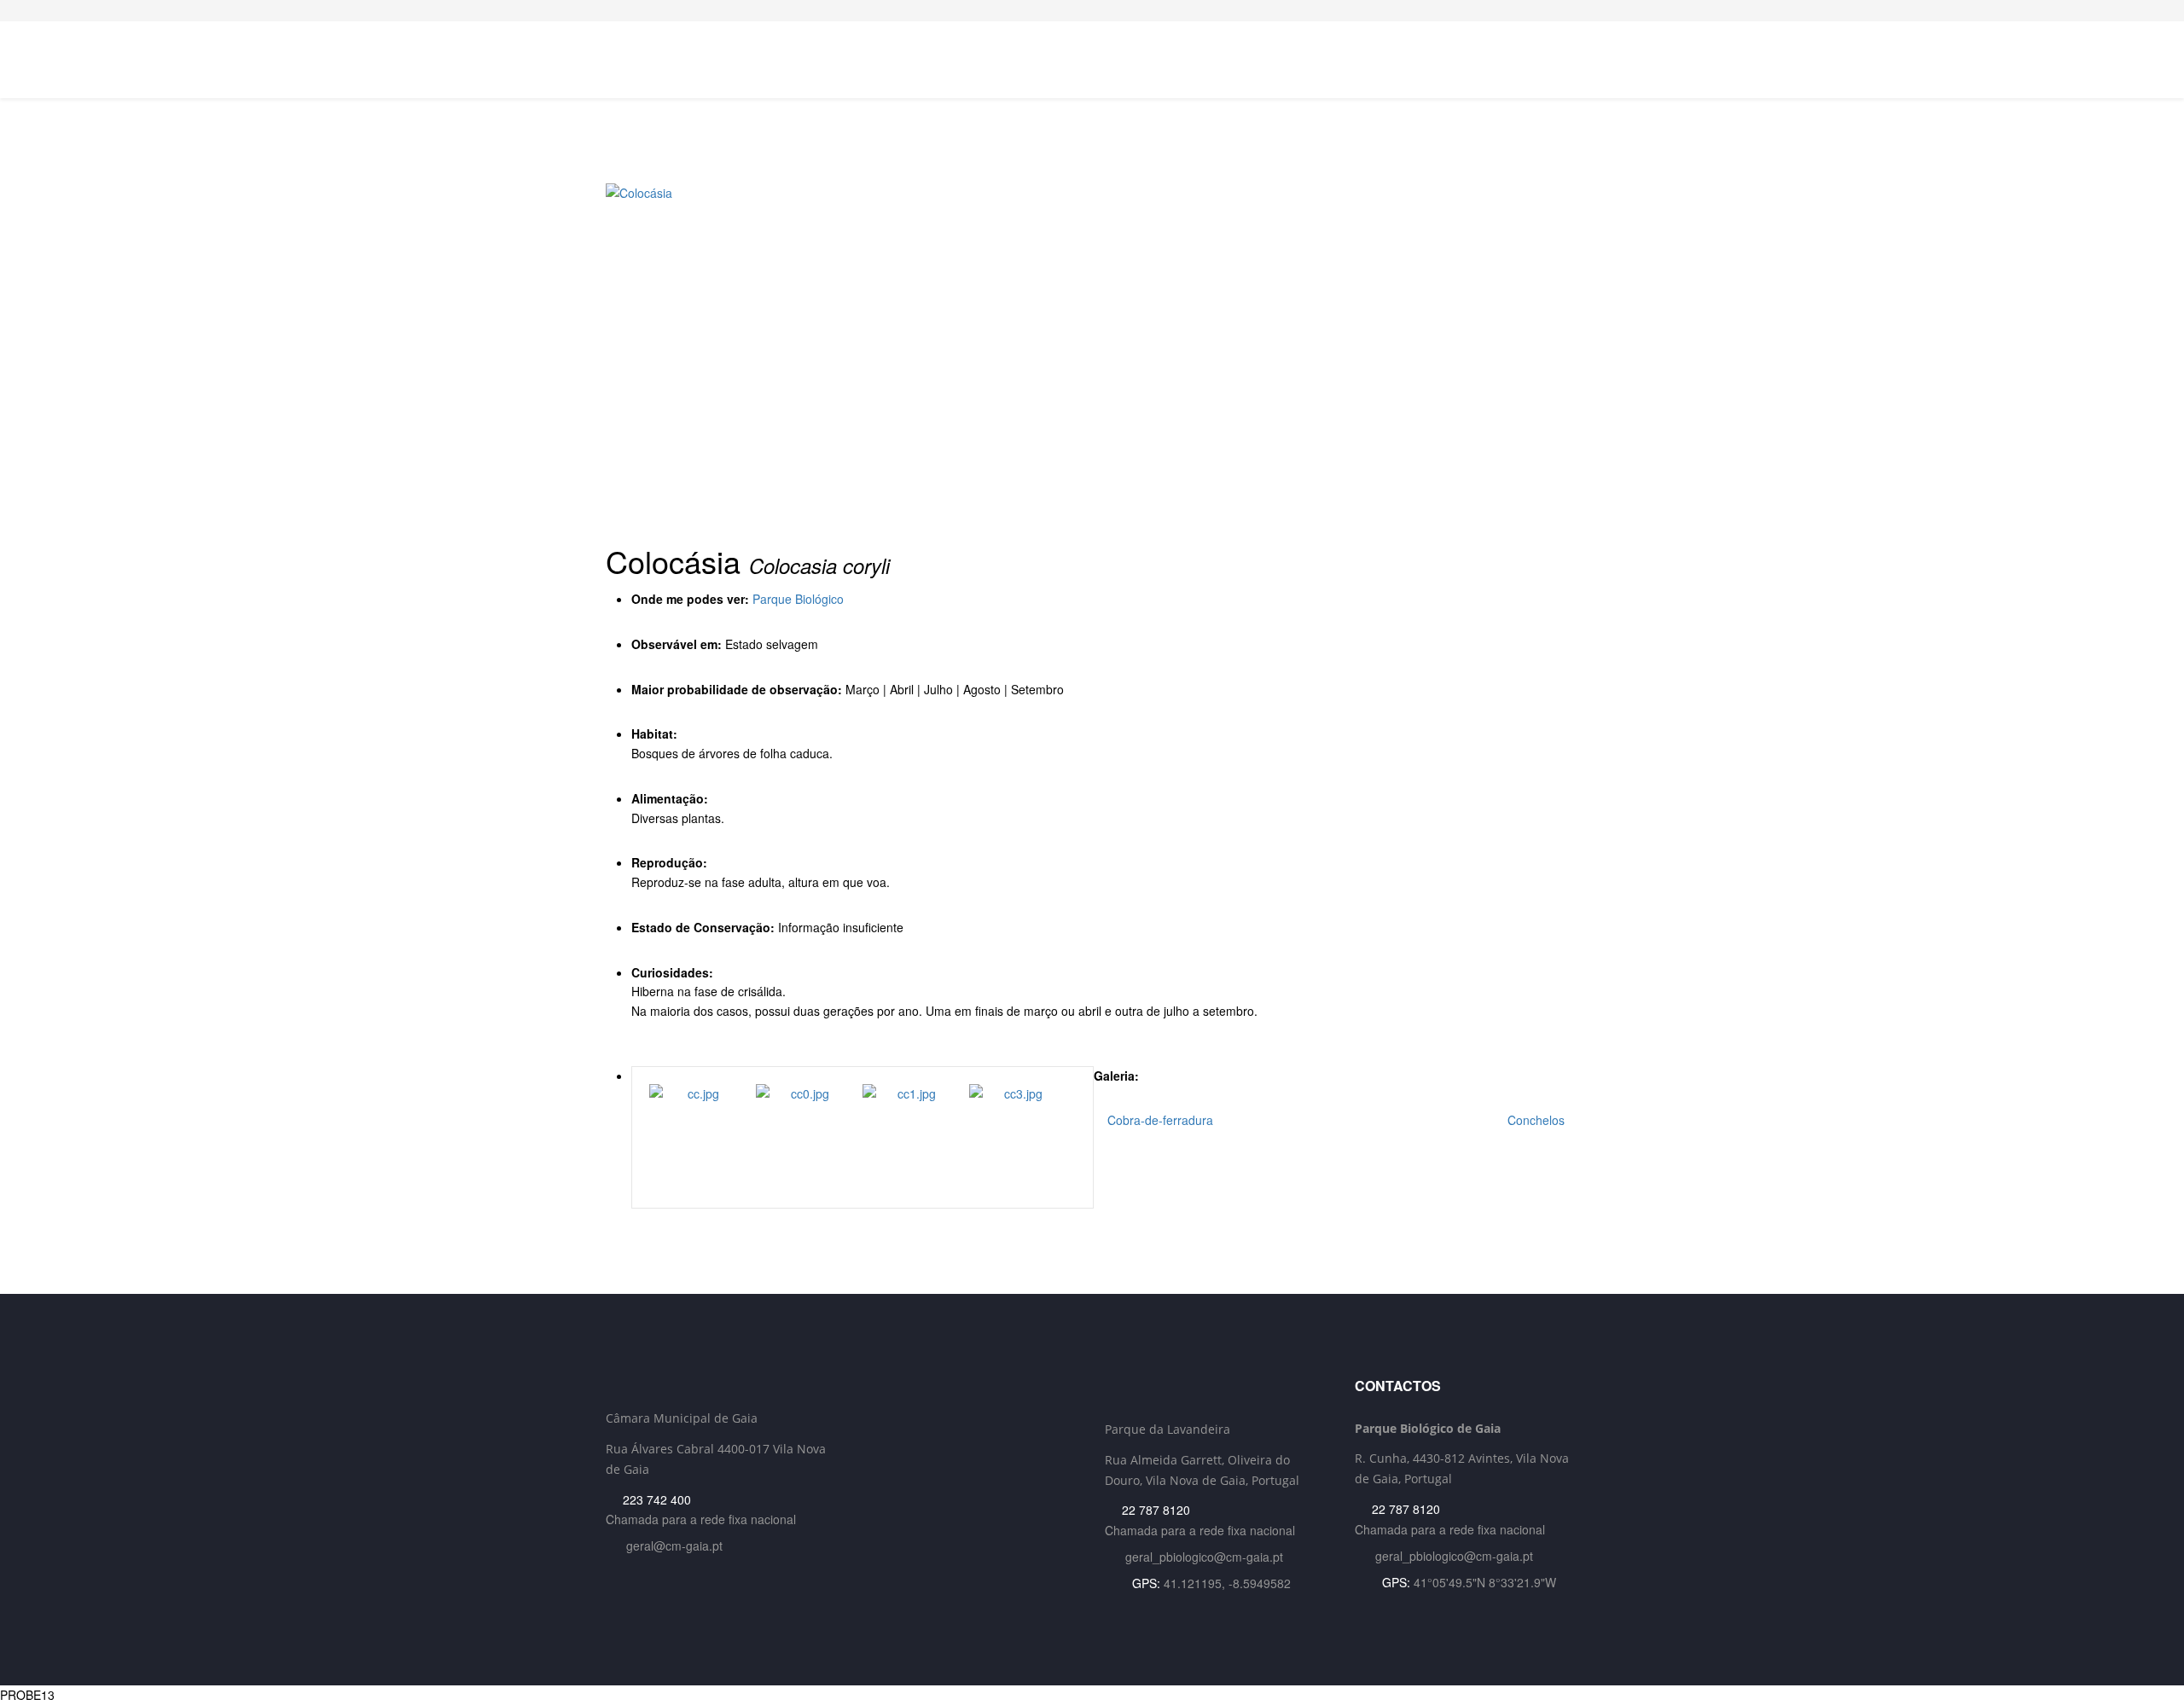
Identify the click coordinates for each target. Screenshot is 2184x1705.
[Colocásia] (1092, 354)
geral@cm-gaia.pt (674, 1546)
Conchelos (1538, 1120)
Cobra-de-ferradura (1159, 1120)
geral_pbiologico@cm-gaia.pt (1204, 1557)
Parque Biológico (798, 599)
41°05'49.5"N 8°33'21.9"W (1485, 1582)
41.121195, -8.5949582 (1227, 1583)
